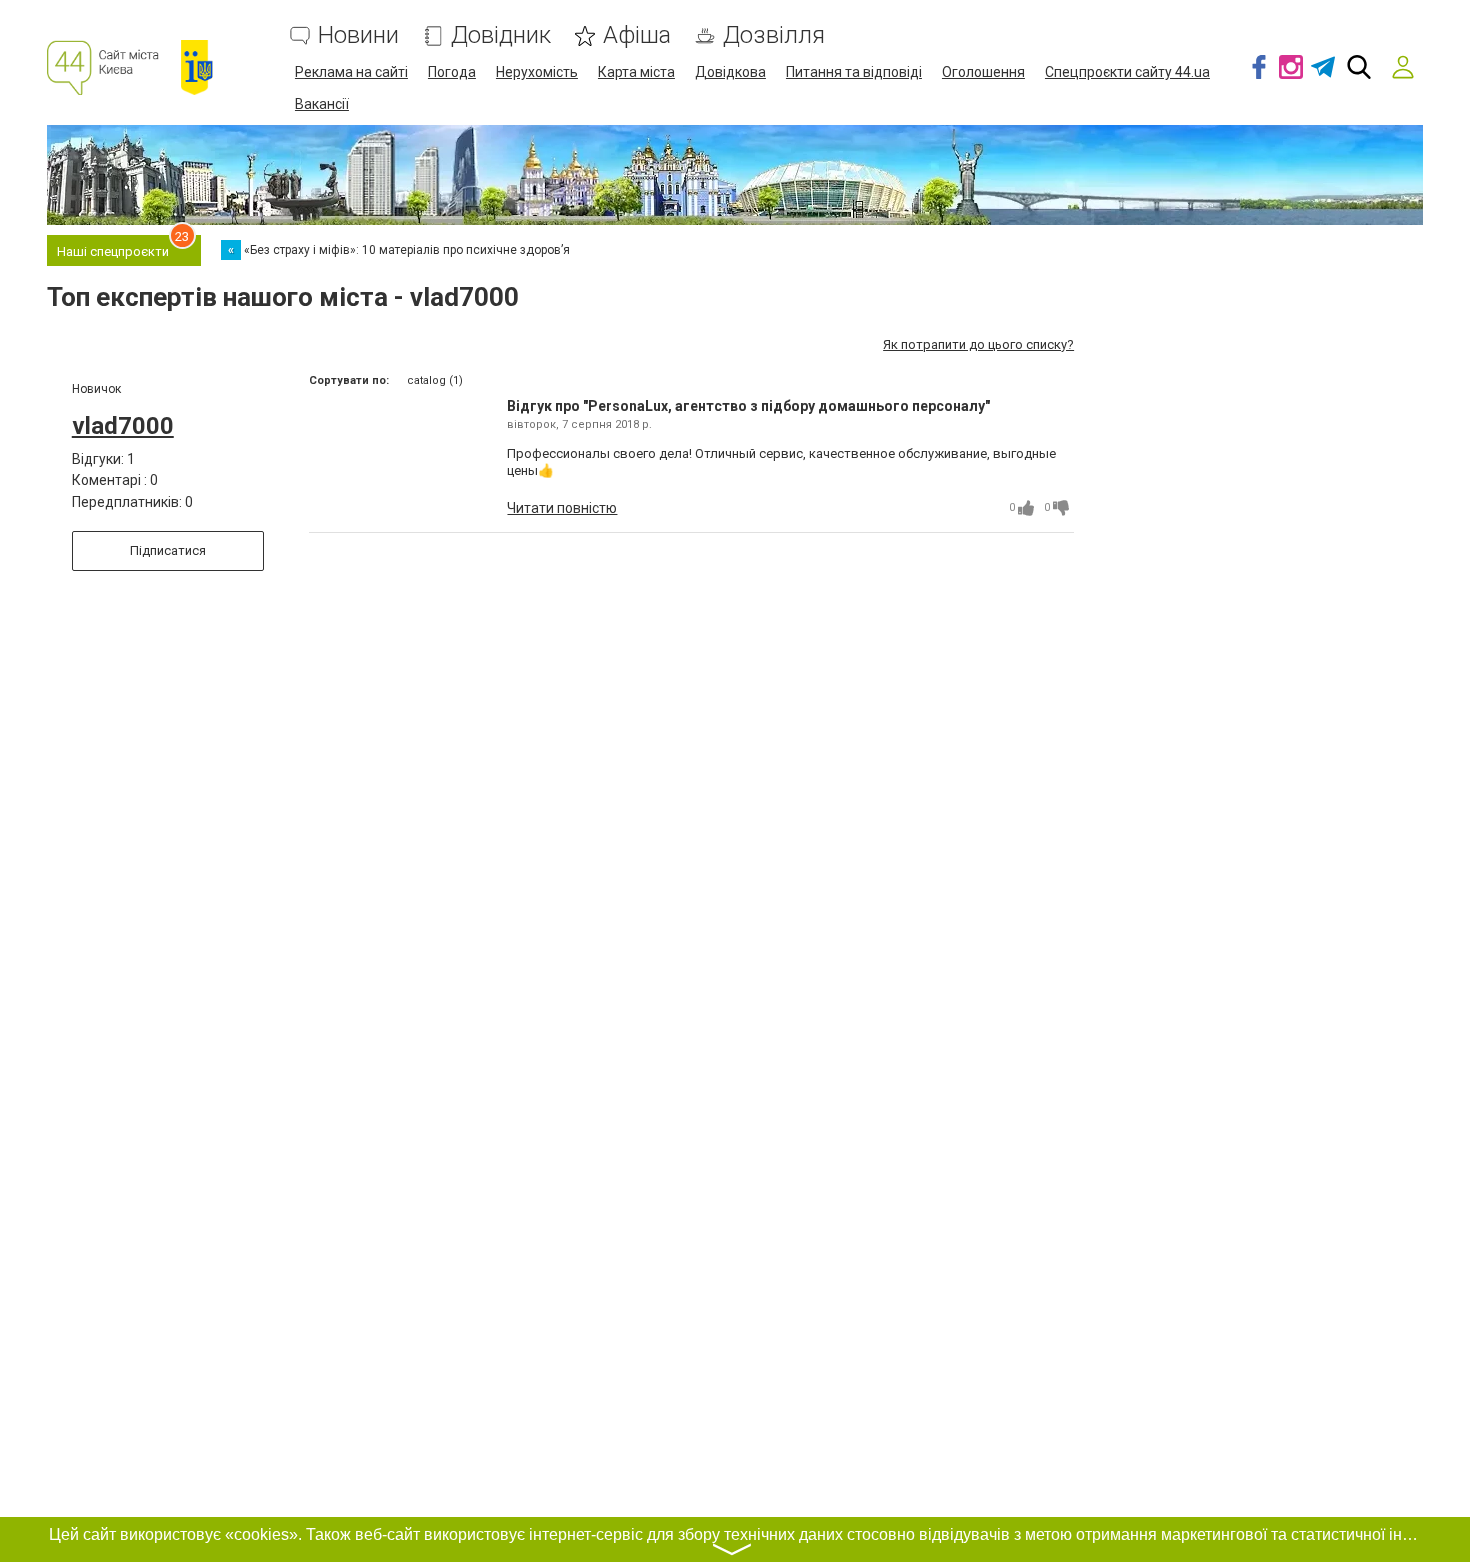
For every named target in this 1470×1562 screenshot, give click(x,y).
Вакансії (322, 104)
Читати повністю (562, 508)
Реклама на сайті (351, 72)
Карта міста (636, 72)
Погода (452, 72)
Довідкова (730, 72)
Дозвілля (774, 35)
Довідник (501, 35)
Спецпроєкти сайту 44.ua (1127, 72)
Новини (358, 35)
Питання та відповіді (854, 72)
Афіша (637, 35)
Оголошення (983, 72)
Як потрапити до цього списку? (978, 344)
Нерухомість (537, 72)
